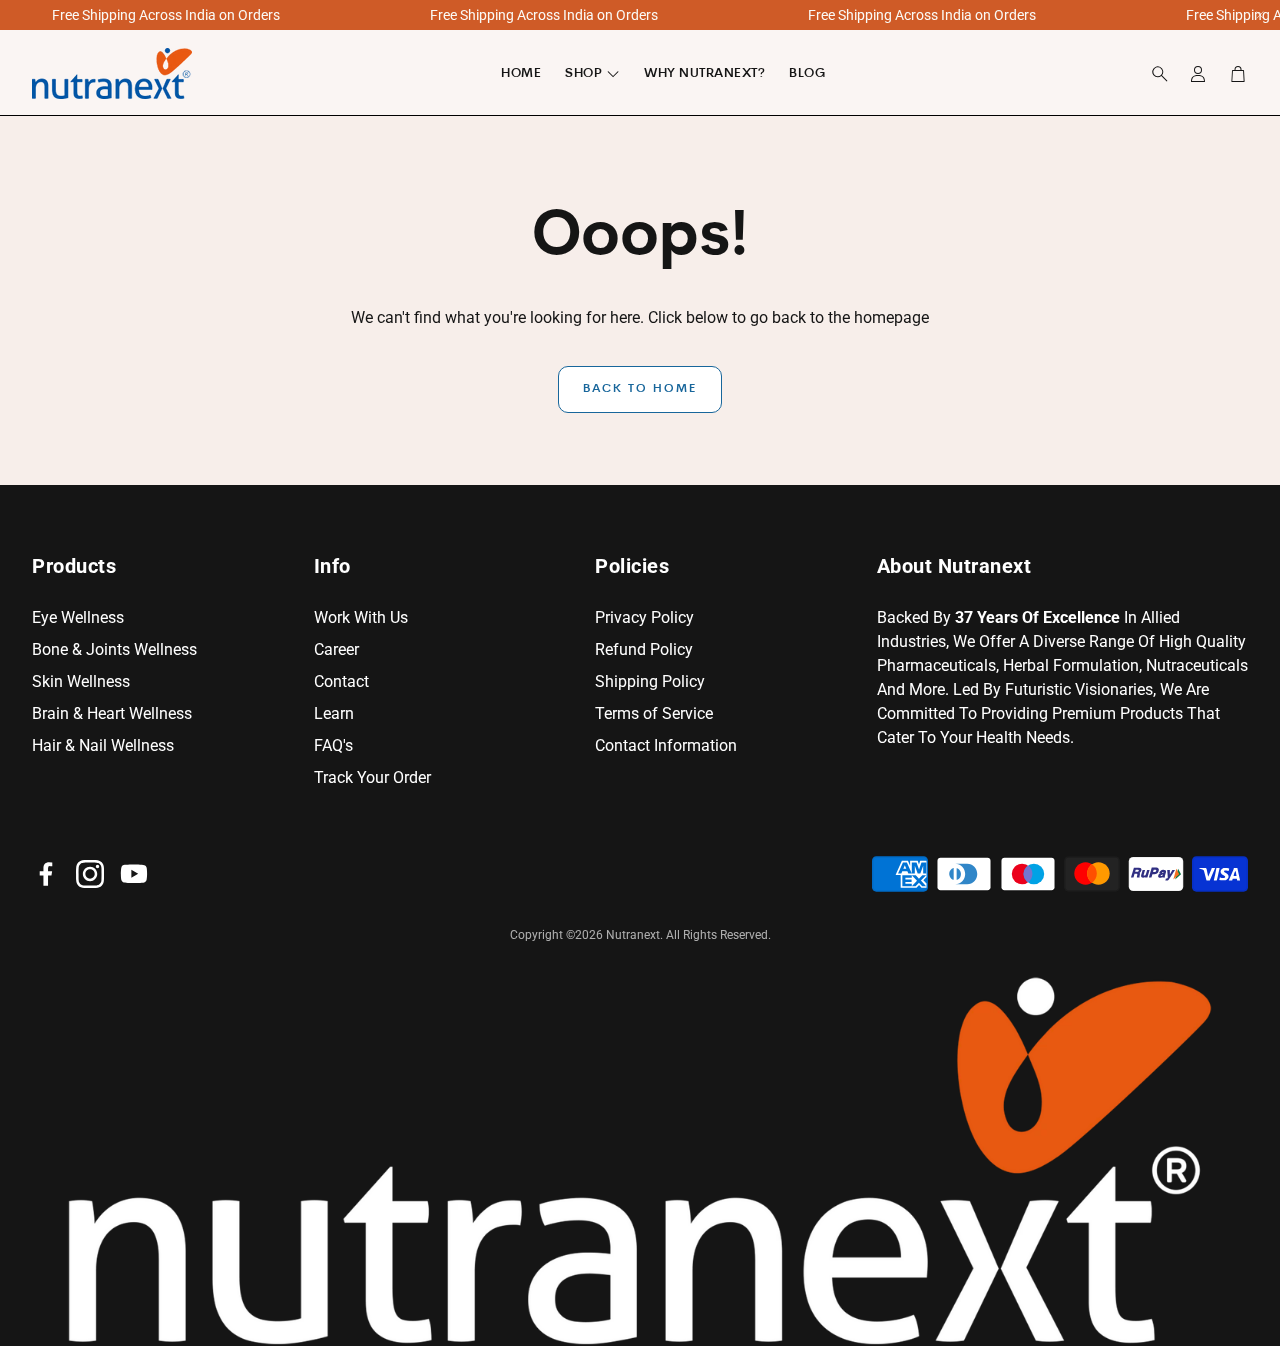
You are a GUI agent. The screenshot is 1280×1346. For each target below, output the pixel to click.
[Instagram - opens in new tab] (90, 874)
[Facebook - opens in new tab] (46, 874)
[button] (1154, 74)
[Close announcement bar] (1260, 15)
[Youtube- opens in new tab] (134, 874)
